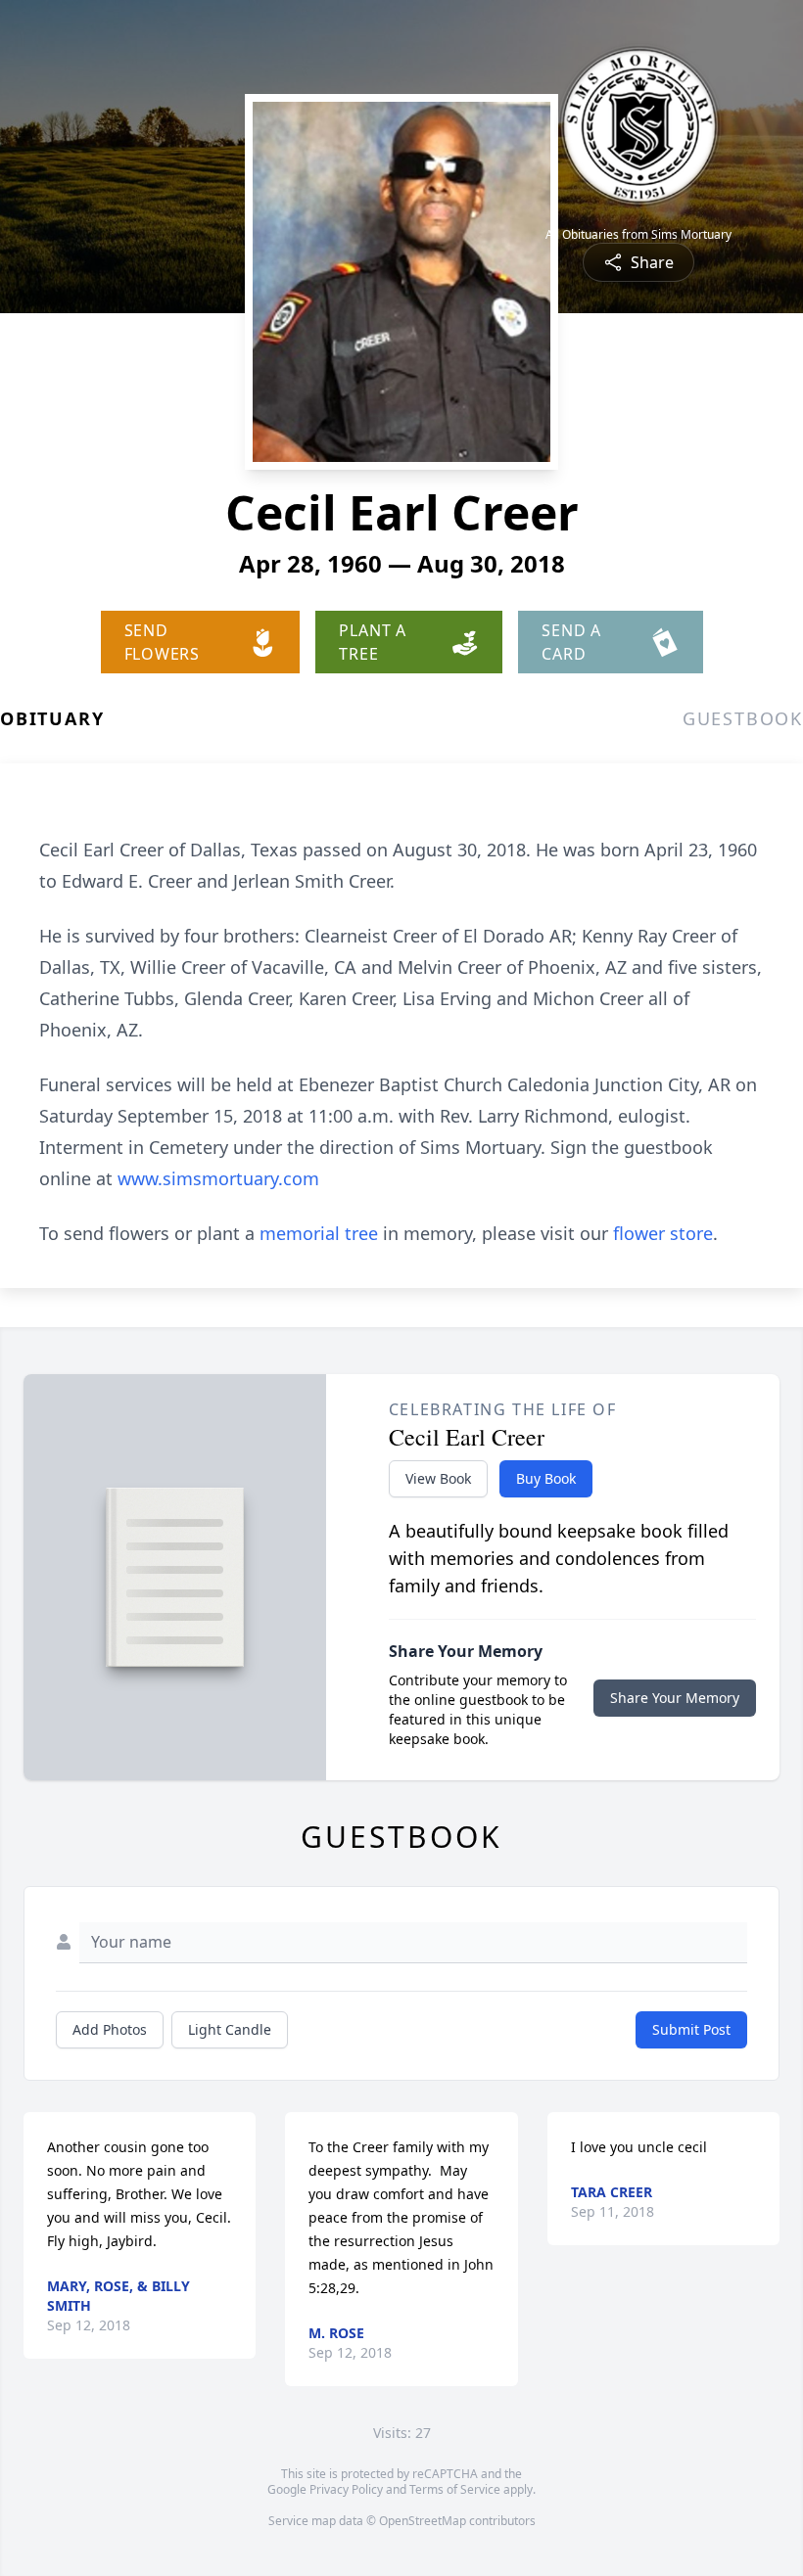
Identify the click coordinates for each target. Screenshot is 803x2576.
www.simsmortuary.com (218, 1178)
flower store (663, 1233)
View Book (438, 1478)
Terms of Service (455, 2489)
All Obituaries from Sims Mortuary (638, 235)
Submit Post (691, 2029)
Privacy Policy (346, 2489)
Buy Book (546, 1478)
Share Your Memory (675, 1698)
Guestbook (743, 718)
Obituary (52, 718)
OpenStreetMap (423, 2521)
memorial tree (319, 1233)
